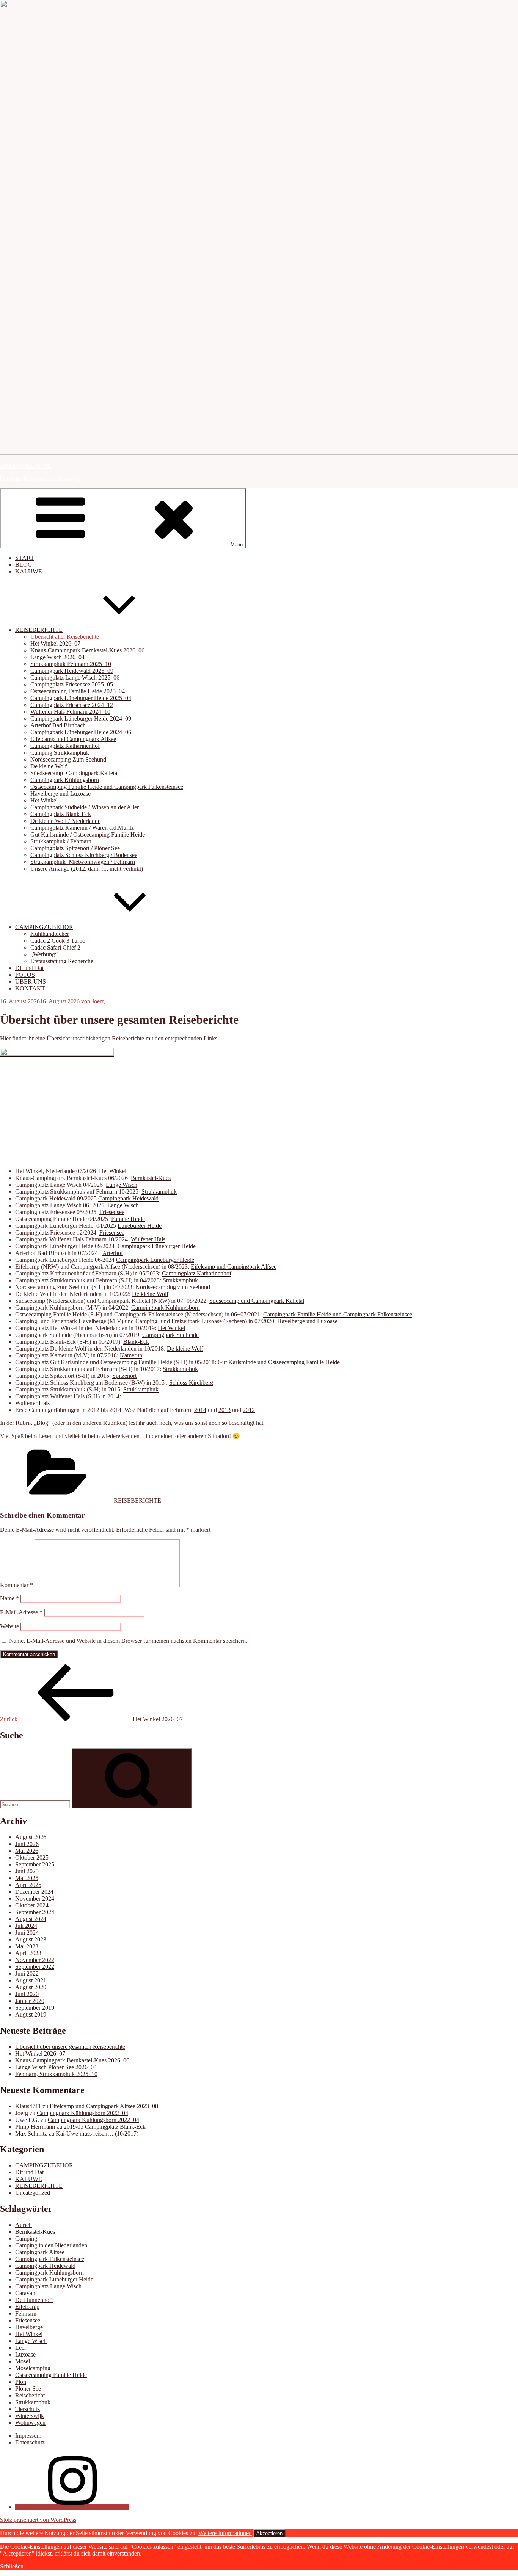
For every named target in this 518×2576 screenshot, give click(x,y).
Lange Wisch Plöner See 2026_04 (56, 2067)
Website (9, 1626)
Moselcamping (33, 2368)
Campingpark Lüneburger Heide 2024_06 (81, 732)
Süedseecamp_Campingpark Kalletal (75, 773)
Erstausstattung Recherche (62, 961)
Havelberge (29, 2327)
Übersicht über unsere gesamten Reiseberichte (70, 2047)
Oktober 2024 (32, 1905)
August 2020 (31, 1987)
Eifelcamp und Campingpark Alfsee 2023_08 (104, 2106)
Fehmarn (26, 2314)
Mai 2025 (27, 1878)
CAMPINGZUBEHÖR (44, 927)
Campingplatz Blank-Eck (61, 814)
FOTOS (25, 975)
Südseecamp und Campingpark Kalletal (257, 1301)
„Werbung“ (44, 954)
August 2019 (31, 2014)
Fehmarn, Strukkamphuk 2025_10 (56, 2074)
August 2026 (31, 1837)
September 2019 (35, 2008)
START (25, 558)
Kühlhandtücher (50, 934)
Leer (21, 2348)
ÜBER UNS (31, 982)
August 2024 (31, 1919)
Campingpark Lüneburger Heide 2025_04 (81, 698)
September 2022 (35, 1967)
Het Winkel (44, 800)
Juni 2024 (27, 1933)
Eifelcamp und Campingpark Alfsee (73, 739)
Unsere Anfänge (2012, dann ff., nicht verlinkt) (87, 869)
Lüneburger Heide (140, 1226)
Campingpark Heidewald (128, 1198)
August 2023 (31, 1939)
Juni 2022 (27, 1974)
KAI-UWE (29, 571)
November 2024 (35, 1898)
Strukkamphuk (159, 1192)
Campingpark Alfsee (40, 2252)
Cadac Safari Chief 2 (55, 947)
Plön (21, 2382)
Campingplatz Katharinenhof (65, 746)
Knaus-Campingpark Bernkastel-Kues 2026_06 (87, 650)
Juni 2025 (27, 1871)
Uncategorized (33, 2193)
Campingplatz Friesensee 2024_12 (72, 705)
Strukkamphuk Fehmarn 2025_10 (71, 664)
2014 (200, 1410)
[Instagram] (72, 2507)
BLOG (24, 565)
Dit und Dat (29, 968)
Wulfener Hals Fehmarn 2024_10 (70, 712)
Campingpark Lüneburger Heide (157, 1246)
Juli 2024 (26, 1926)
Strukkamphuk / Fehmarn (61, 841)
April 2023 (28, 1953)
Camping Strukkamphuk (60, 753)
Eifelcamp (27, 2307)
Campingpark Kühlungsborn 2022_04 (82, 2113)
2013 (224, 1410)
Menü (237, 545)
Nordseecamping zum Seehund (173, 1287)
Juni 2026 (27, 1844)
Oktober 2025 (32, 1858)
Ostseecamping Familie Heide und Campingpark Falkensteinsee (107, 787)
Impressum (28, 2436)
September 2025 (35, 1864)
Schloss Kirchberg (191, 1383)
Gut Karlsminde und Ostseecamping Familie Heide (279, 1362)
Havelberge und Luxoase (60, 794)
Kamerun (131, 1355)
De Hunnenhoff (34, 2300)
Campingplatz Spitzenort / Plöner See (75, 848)
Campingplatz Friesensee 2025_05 (72, 684)
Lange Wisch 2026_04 (57, 657)
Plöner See (28, 2389)
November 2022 (35, 1960)
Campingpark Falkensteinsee (50, 2259)
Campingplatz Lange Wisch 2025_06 (75, 678)
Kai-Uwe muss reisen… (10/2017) (97, 2133)
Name (9, 1598)
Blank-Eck (136, 1342)
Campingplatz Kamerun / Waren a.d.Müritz (82, 828)
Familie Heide (128, 1219)
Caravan (25, 2293)
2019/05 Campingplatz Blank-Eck (105, 2127)
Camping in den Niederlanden (51, 2245)
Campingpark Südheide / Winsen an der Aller (85, 807)
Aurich (24, 2225)
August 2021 (31, 1980)
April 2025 (28, 1885)
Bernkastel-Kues (151, 1178)
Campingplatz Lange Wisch (48, 2286)
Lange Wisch (122, 1185)
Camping (26, 2238)
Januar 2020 (30, 2001)
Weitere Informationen (225, 2533)
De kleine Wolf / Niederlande (65, 821)
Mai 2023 (27, 1946)
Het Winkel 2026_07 (55, 643)
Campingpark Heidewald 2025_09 (72, 671)
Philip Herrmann (35, 2127)
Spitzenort (124, 1376)
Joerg (98, 1001)
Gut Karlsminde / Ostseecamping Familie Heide (88, 834)
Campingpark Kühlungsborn (65, 780)
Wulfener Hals (148, 1239)
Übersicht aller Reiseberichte (65, 637)
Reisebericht (30, 2395)
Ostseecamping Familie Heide (51, 2375)
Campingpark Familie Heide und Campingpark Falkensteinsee (338, 1314)
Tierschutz (27, 2409)
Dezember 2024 (34, 1892)
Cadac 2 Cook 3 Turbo (58, 941)
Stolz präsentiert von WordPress (38, 2520)
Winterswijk (30, 2416)
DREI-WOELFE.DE (26, 466)
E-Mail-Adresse (21, 1612)
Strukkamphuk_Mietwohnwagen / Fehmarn (83, 862)
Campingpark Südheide (170, 1335)
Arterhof (113, 1253)
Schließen (12, 2566)
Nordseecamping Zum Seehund (68, 759)
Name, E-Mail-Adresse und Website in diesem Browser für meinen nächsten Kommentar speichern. (128, 1641)
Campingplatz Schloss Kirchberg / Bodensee (84, 855)
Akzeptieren (269, 2533)
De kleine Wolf (49, 766)
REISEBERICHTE (39, 630)
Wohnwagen (30, 2423)
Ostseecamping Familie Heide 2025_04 (78, 691)
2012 (249, 1410)
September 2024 (35, 1912)
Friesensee (112, 1212)
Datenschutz (30, 2442)
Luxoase (25, 2354)
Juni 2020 (27, 1994)
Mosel (23, 2361)
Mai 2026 (27, 1851)
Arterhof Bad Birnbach (58, 725)
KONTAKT (30, 988)
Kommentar (16, 1585)
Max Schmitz (31, 2133)
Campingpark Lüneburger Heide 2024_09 (81, 718)
